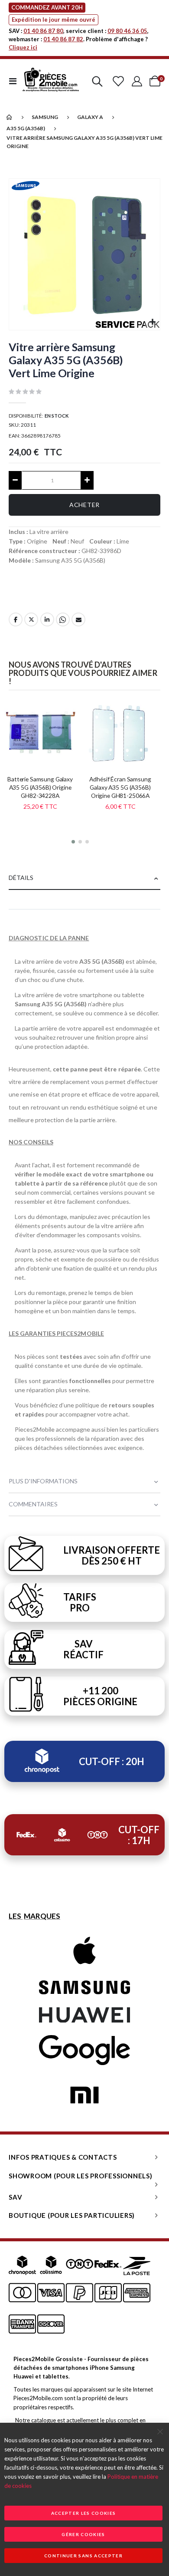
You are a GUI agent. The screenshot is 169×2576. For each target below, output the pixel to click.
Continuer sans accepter (83, 2556)
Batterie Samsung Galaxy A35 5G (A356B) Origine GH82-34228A (40, 787)
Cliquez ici (23, 47)
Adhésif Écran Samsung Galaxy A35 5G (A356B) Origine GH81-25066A (120, 787)
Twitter (31, 619)
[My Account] (137, 81)
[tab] (84, 878)
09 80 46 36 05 (127, 31)
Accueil (10, 117)
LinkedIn (47, 619)
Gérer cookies (83, 2534)
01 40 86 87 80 (43, 31)
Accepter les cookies (84, 2513)
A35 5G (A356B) (26, 128)
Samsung (45, 117)
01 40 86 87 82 (63, 39)
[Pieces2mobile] (51, 81)
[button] (152, 322)
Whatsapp (63, 619)
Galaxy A (90, 117)
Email (78, 619)
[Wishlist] (118, 81)
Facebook (16, 619)
